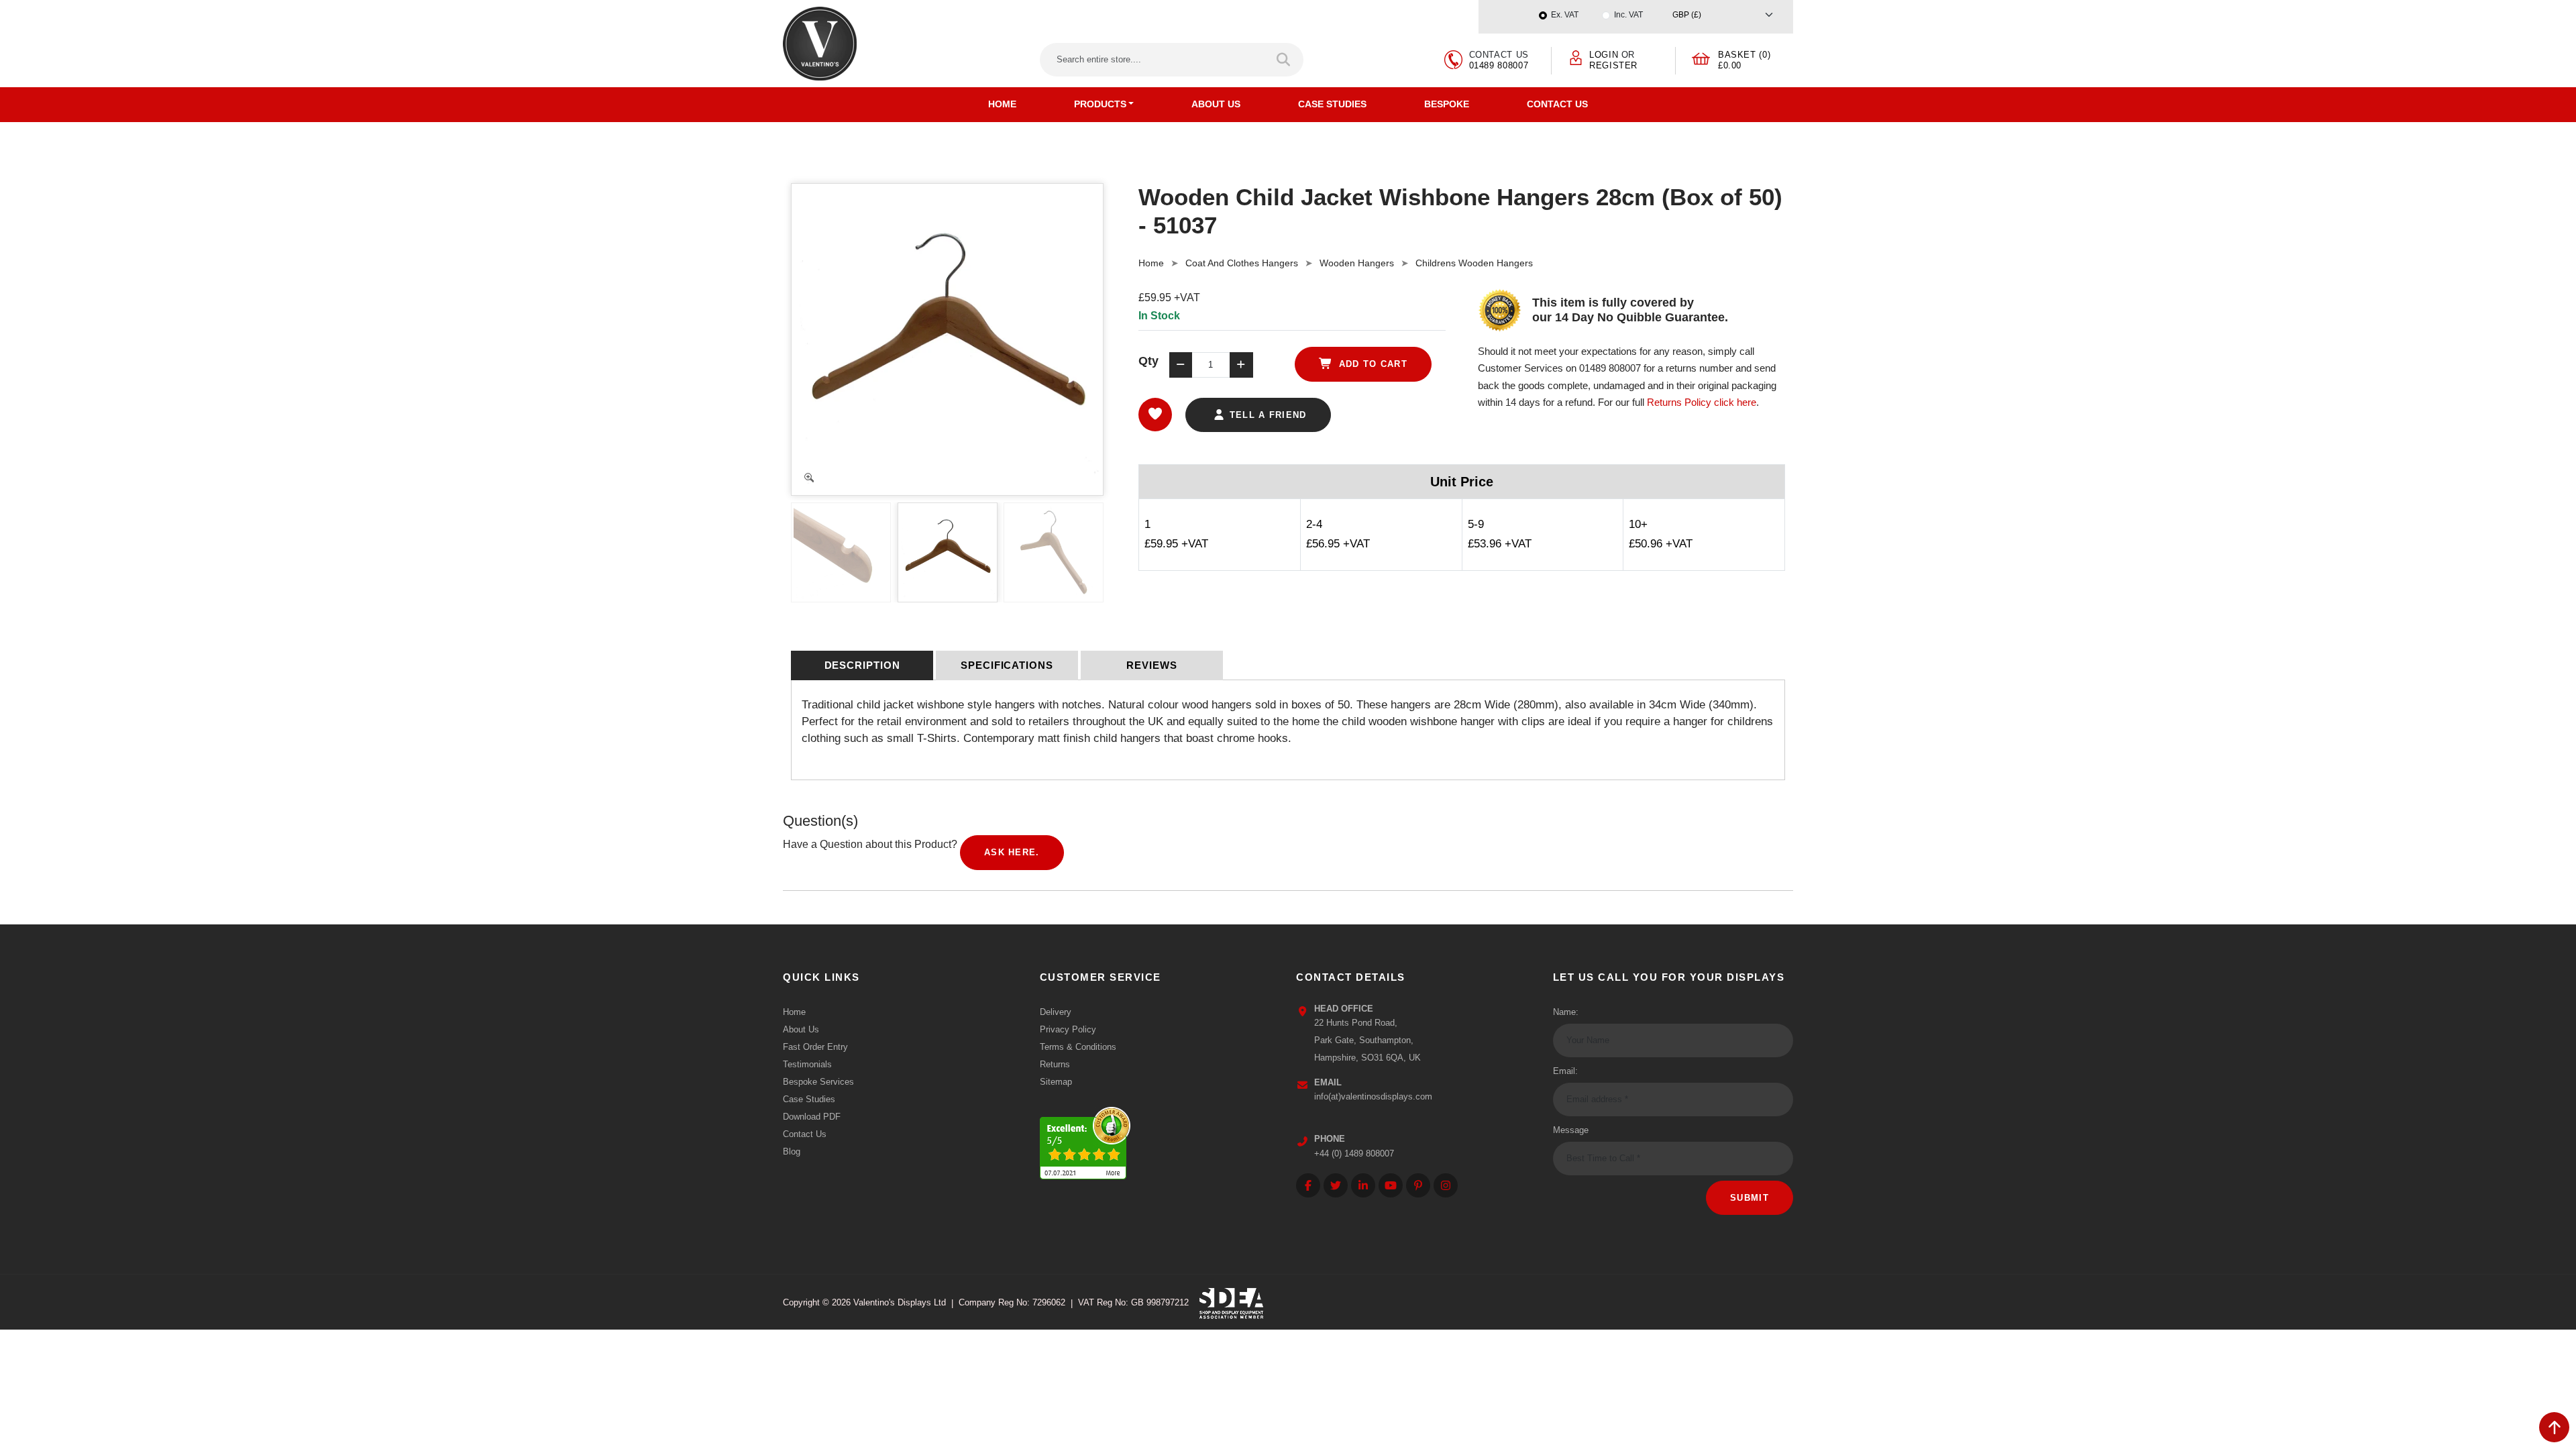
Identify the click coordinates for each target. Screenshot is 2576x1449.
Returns (1055, 1064)
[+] (1241, 365)
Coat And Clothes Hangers (1242, 263)
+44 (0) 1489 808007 (1354, 1153)
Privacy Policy (1068, 1029)
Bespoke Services (818, 1082)
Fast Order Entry (815, 1047)
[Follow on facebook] (1308, 1185)
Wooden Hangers (1357, 263)
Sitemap (1056, 1082)
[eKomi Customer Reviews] (1085, 1139)
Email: (1565, 1071)
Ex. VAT (1565, 15)
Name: (1566, 1012)
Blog (792, 1151)
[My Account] (1576, 57)
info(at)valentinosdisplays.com (1373, 1096)
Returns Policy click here (1702, 402)
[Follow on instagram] (1446, 1185)
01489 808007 (1499, 65)
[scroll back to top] (2554, 1427)
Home (1002, 104)
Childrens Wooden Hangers (1474, 263)
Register (1613, 65)
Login (1604, 55)
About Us (1216, 104)
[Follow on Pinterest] (1418, 1185)
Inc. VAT (1628, 15)
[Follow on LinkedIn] (1363, 1185)
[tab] (862, 665)
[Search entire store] (1284, 60)
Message (1571, 1130)
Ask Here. (1012, 852)
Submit (1750, 1198)
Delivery (1056, 1012)
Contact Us (1557, 104)
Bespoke (1447, 104)
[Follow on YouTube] (1391, 1185)
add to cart (1371, 364)
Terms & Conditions (1078, 1047)
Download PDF (812, 1117)
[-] (1181, 365)
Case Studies (1332, 104)
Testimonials (807, 1064)
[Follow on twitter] (1336, 1185)
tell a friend (1266, 415)
